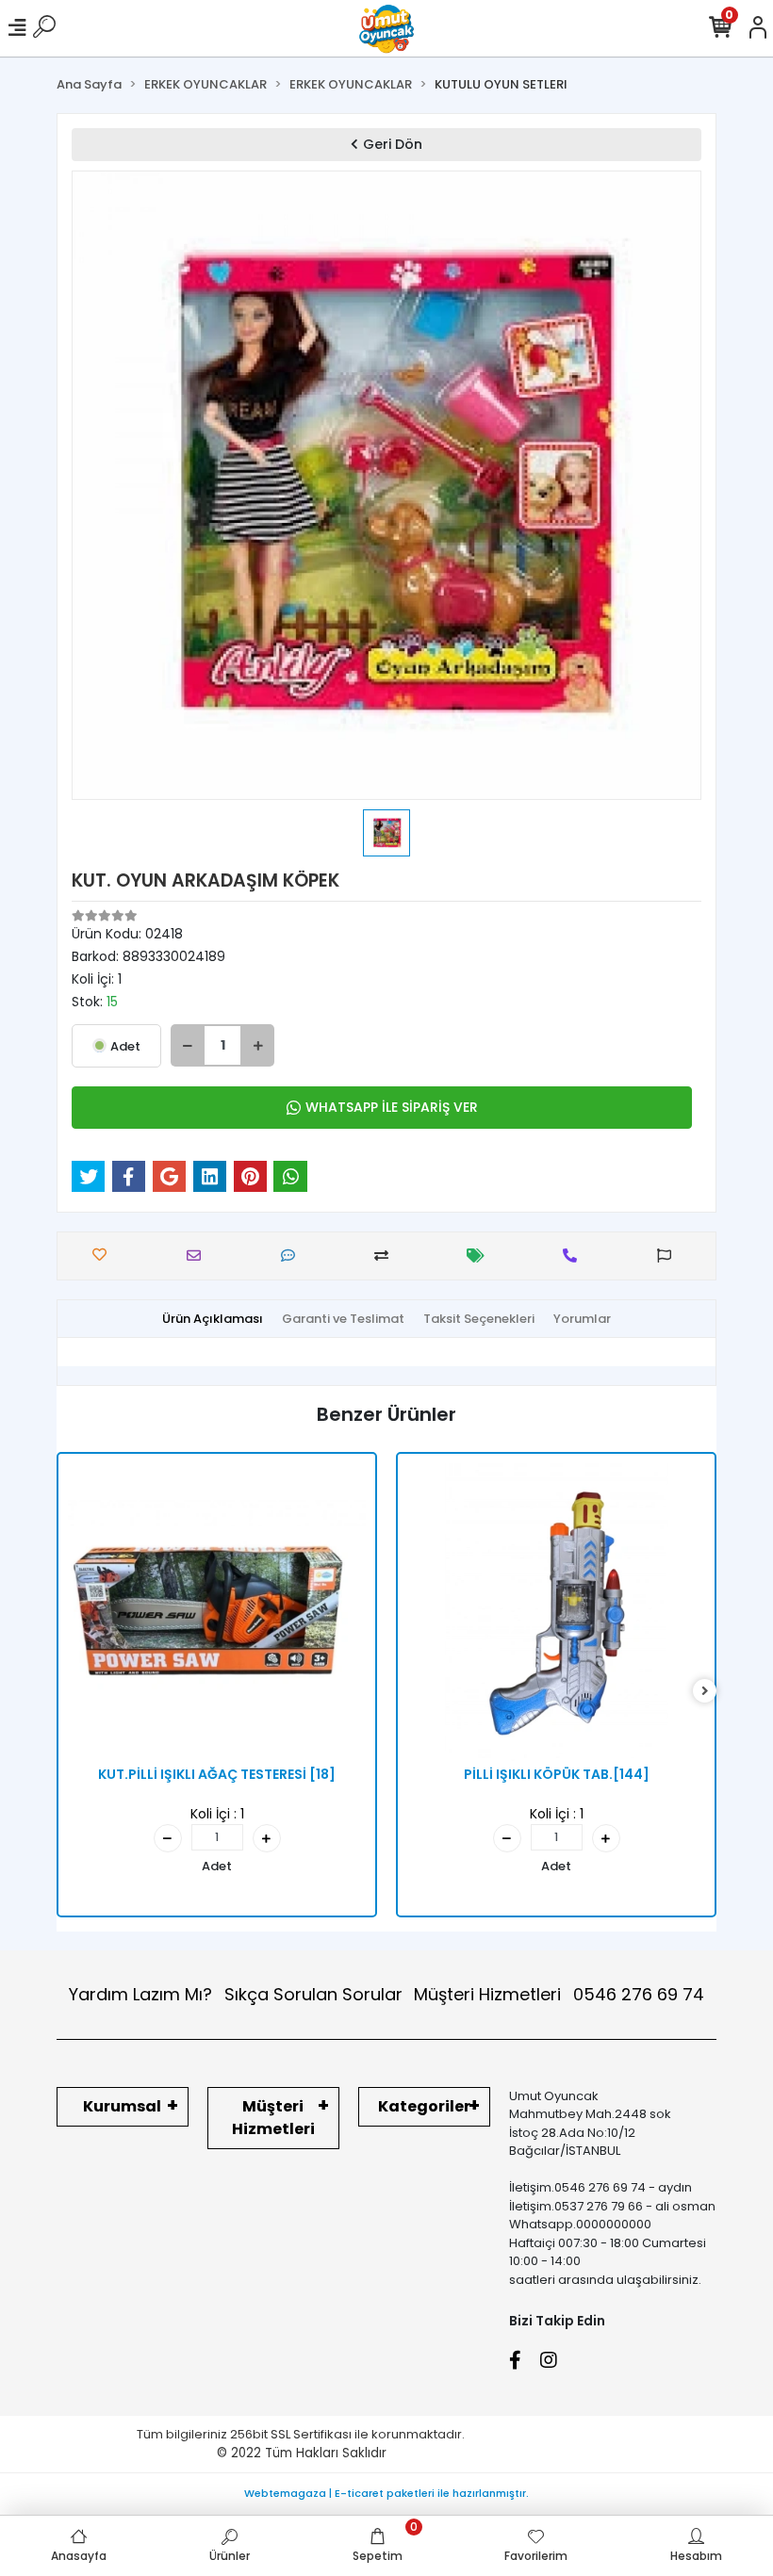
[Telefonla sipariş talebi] (575, 1255)
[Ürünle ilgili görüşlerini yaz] (293, 1255)
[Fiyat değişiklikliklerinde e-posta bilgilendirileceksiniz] (480, 1255)
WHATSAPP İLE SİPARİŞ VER (392, 1107)
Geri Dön (393, 144)
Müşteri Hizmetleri (559, 1994)
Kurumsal (122, 2106)
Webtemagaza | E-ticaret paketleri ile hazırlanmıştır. (386, 2493)
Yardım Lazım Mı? (140, 1994)
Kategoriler (424, 2106)
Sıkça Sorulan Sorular (313, 1994)
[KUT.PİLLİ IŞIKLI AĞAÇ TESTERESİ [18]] (217, 1612)
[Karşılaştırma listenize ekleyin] (386, 1255)
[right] (705, 1692)
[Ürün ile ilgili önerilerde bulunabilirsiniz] (669, 1255)
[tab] (213, 1319)
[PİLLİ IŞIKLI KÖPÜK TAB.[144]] (556, 1612)
